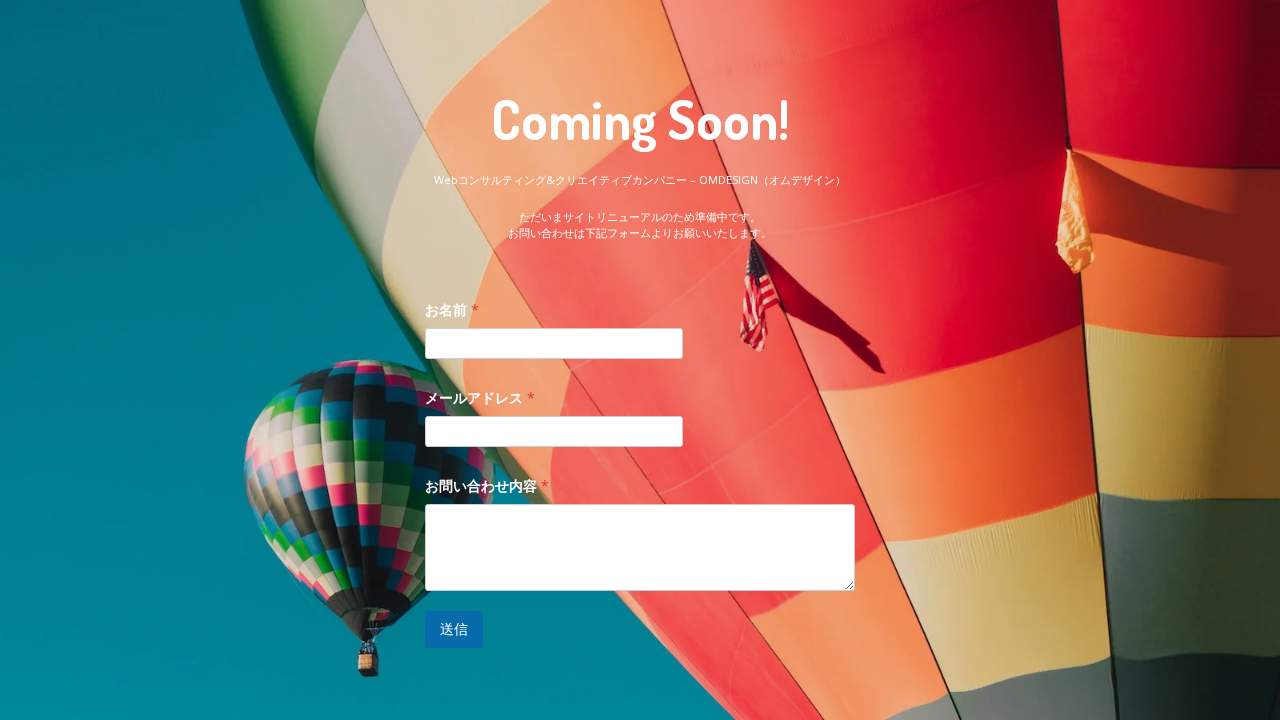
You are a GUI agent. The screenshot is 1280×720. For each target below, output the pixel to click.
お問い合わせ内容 (487, 485)
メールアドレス (480, 397)
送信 (454, 628)
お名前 (452, 309)
